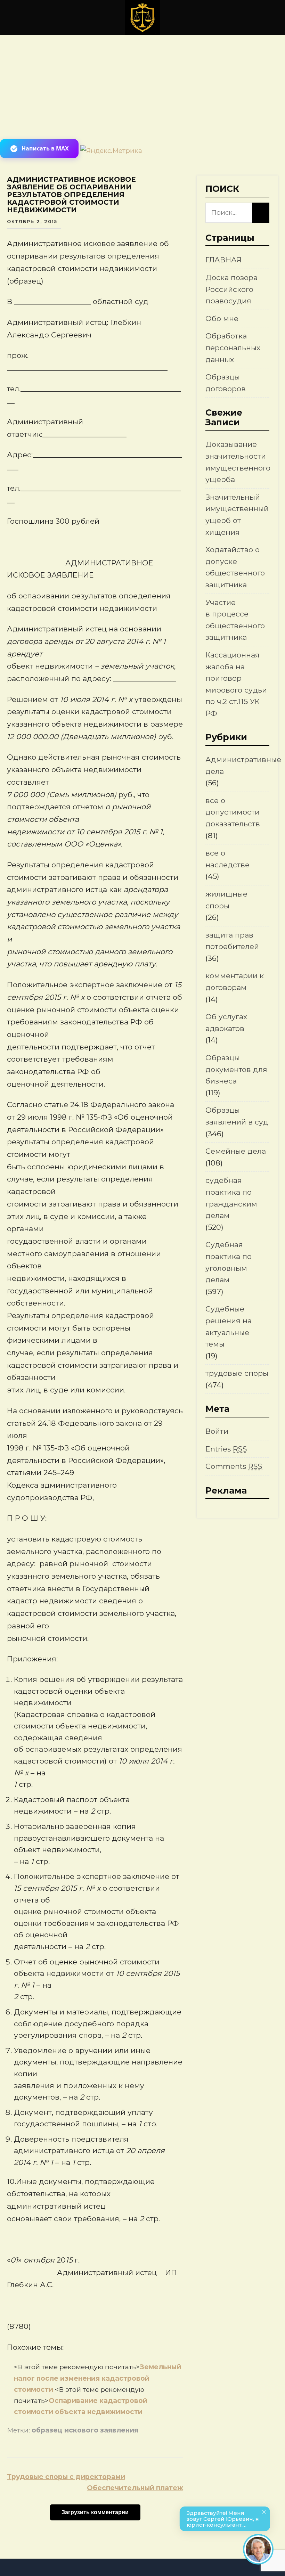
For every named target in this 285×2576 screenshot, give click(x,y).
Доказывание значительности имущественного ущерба (238, 462)
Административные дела (243, 765)
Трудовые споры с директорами (66, 2477)
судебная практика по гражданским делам (231, 1198)
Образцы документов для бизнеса (236, 1069)
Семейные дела (236, 1151)
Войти (217, 1431)
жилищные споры (226, 900)
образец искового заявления (85, 2430)
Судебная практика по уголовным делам (229, 1262)
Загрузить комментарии (95, 2512)
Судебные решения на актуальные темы (229, 1326)
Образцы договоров (226, 383)
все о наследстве (227, 859)
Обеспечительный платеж (135, 2488)
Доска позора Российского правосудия (231, 289)
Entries (226, 1449)
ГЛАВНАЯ (223, 260)
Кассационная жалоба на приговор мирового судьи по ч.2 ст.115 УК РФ (236, 684)
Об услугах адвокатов (226, 1023)
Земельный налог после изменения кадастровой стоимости (97, 2378)
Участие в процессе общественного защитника (235, 620)
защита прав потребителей (232, 941)
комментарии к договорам (235, 982)
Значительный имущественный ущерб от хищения (237, 515)
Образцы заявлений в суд (237, 1116)
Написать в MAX (45, 148)
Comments (234, 1466)
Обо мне (222, 318)
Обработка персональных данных (233, 347)
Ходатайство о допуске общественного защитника (235, 567)
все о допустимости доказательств (233, 812)
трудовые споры (237, 1373)
